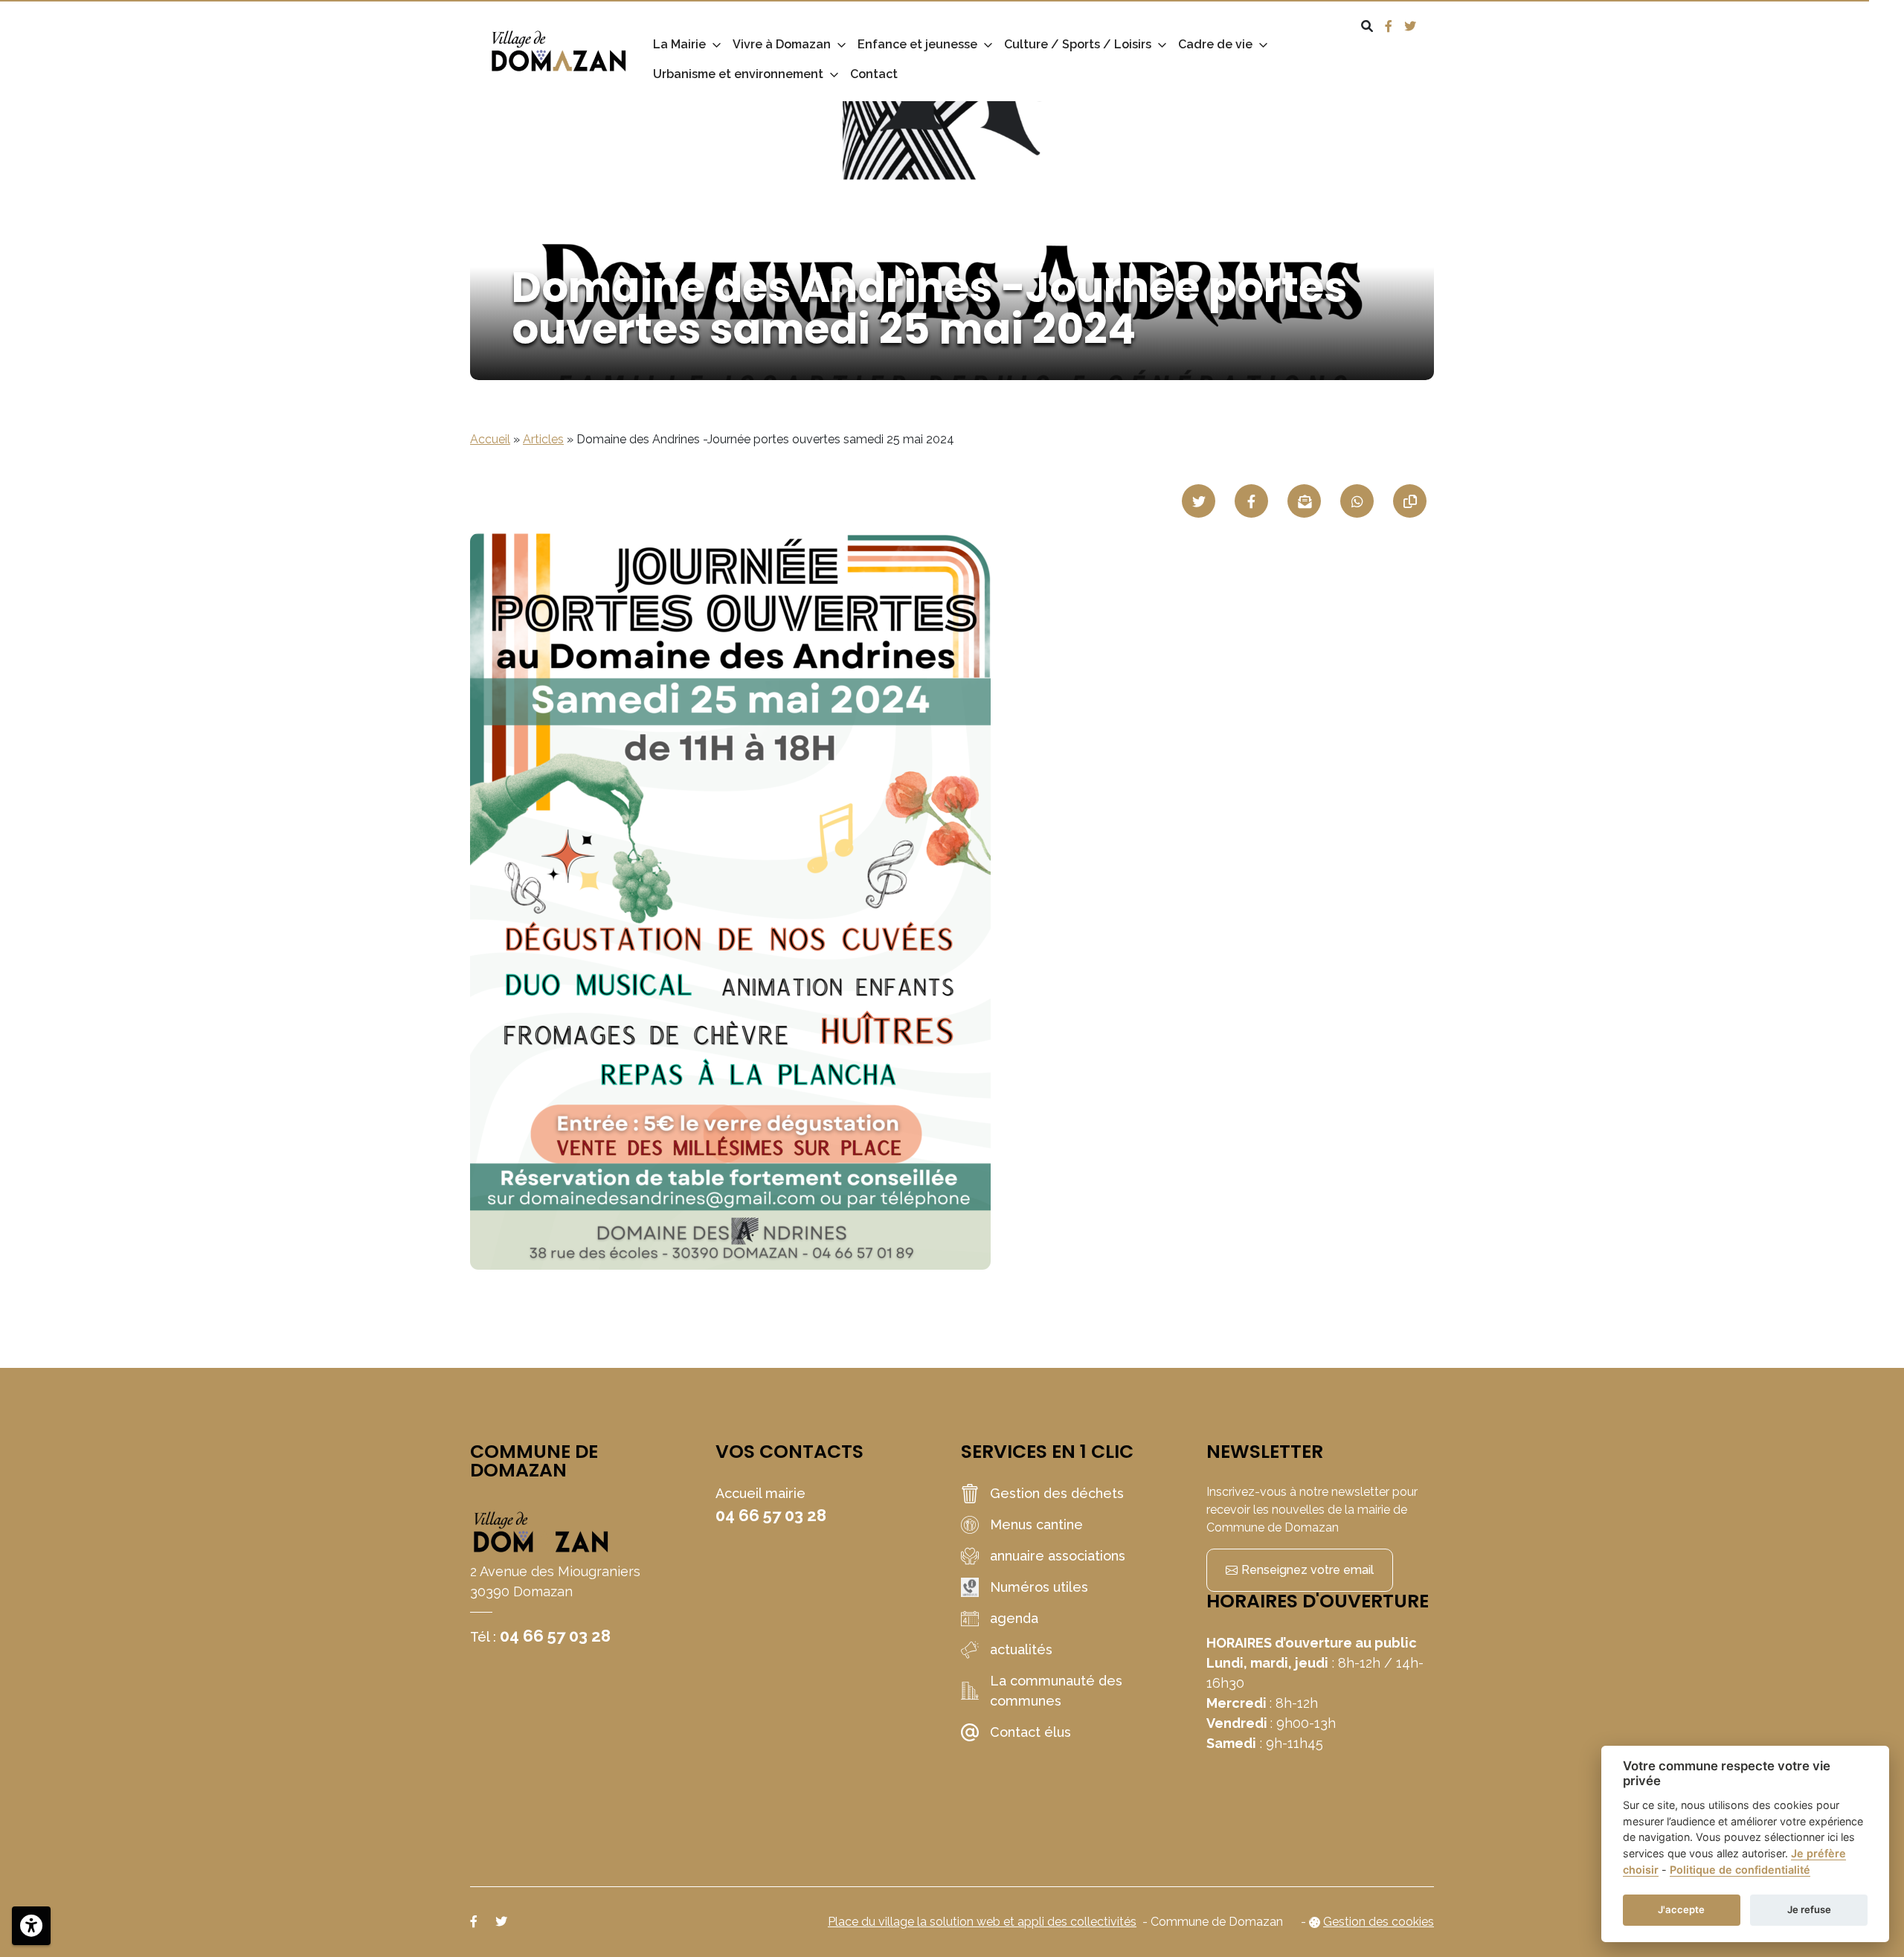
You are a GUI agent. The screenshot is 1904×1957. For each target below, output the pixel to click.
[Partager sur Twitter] (1199, 501)
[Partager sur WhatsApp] (1357, 501)
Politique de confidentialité (1740, 1870)
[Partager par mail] (1304, 501)
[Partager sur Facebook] (1251, 501)
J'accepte (1681, 1909)
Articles (543, 439)
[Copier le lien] (1410, 501)
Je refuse (1809, 1909)
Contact (874, 74)
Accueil (490, 439)
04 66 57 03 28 (555, 1636)
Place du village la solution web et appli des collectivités (982, 1922)
